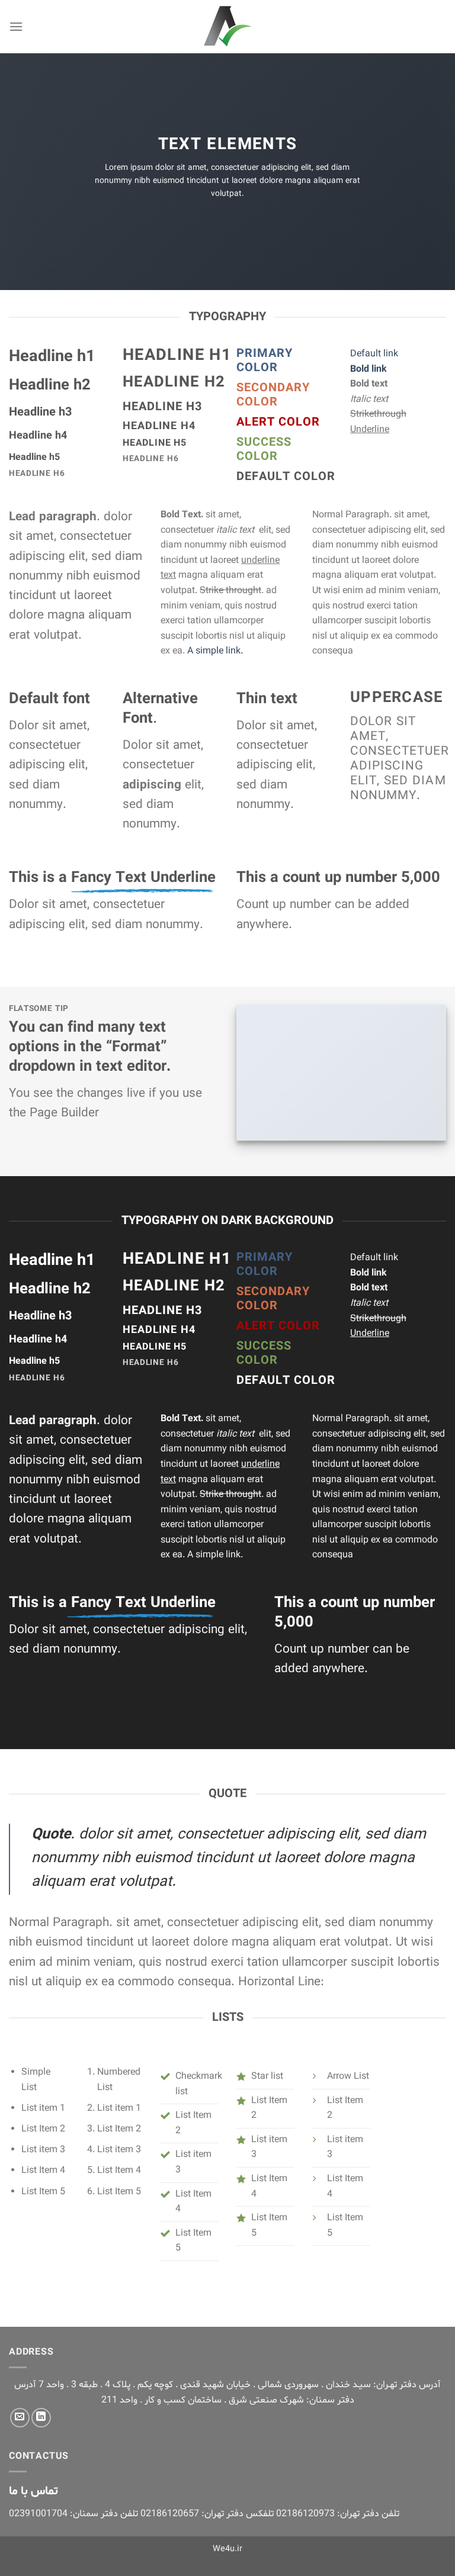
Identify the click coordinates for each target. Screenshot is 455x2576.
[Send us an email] (20, 2418)
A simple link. (215, 651)
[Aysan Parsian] (227, 27)
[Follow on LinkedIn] (41, 2418)
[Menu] (16, 26)
